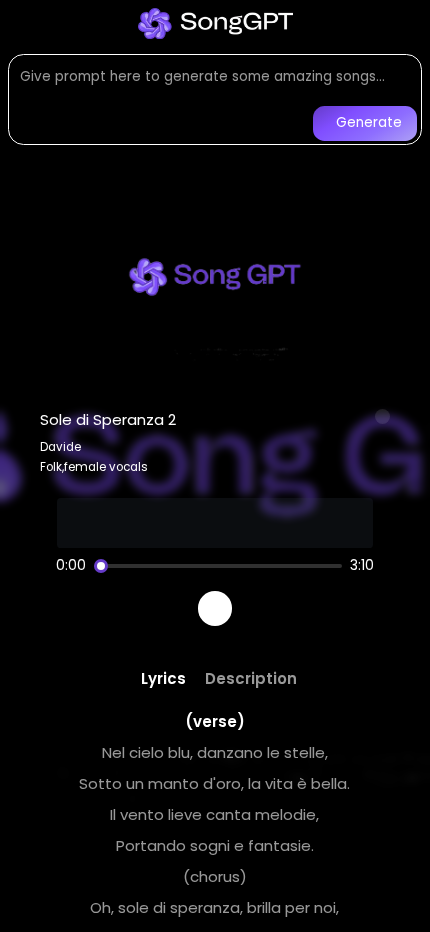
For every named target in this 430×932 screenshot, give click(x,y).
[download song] (383, 417)
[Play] (215, 608)
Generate (369, 122)
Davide (60, 447)
